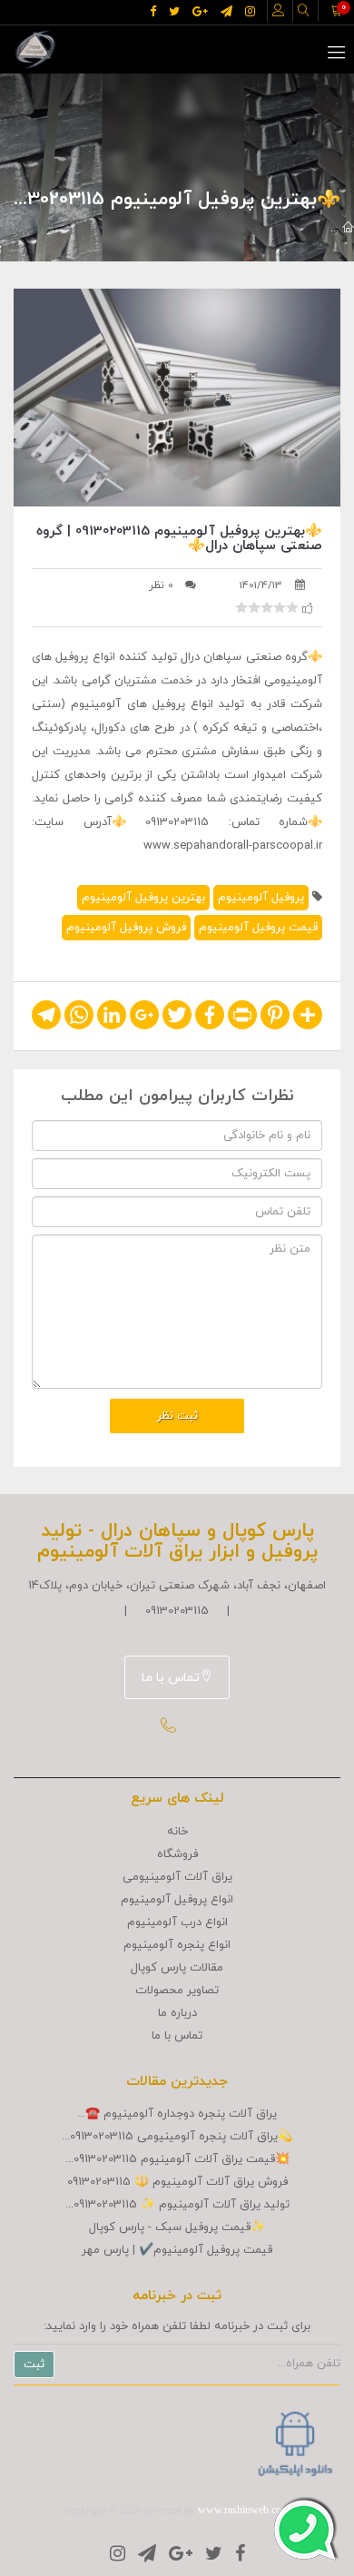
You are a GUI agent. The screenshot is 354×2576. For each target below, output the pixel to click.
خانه (177, 1832)
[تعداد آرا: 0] (241, 607)
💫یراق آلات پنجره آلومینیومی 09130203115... (177, 2137)
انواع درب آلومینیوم (177, 1922)
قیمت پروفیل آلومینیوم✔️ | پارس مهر (177, 2250)
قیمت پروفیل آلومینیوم (258, 928)
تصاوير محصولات (177, 1991)
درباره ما (177, 2013)
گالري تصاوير (290, 229)
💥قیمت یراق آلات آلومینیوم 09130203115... (177, 2159)
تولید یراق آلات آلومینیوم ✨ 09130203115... (177, 2205)
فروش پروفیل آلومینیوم (126, 928)
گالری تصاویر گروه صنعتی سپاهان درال (143, 229)
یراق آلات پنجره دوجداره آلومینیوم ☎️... (177, 2114)
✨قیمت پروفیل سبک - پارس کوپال (177, 2227)
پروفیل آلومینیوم (261, 898)
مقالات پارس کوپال (177, 1968)
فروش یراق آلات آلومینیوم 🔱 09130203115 (177, 2182)
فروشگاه (177, 1854)
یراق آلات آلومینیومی (177, 1877)
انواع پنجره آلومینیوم (177, 1945)
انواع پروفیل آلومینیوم (177, 1900)
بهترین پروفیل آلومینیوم (143, 898)
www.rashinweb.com (244, 2510)
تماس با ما (171, 1678)
